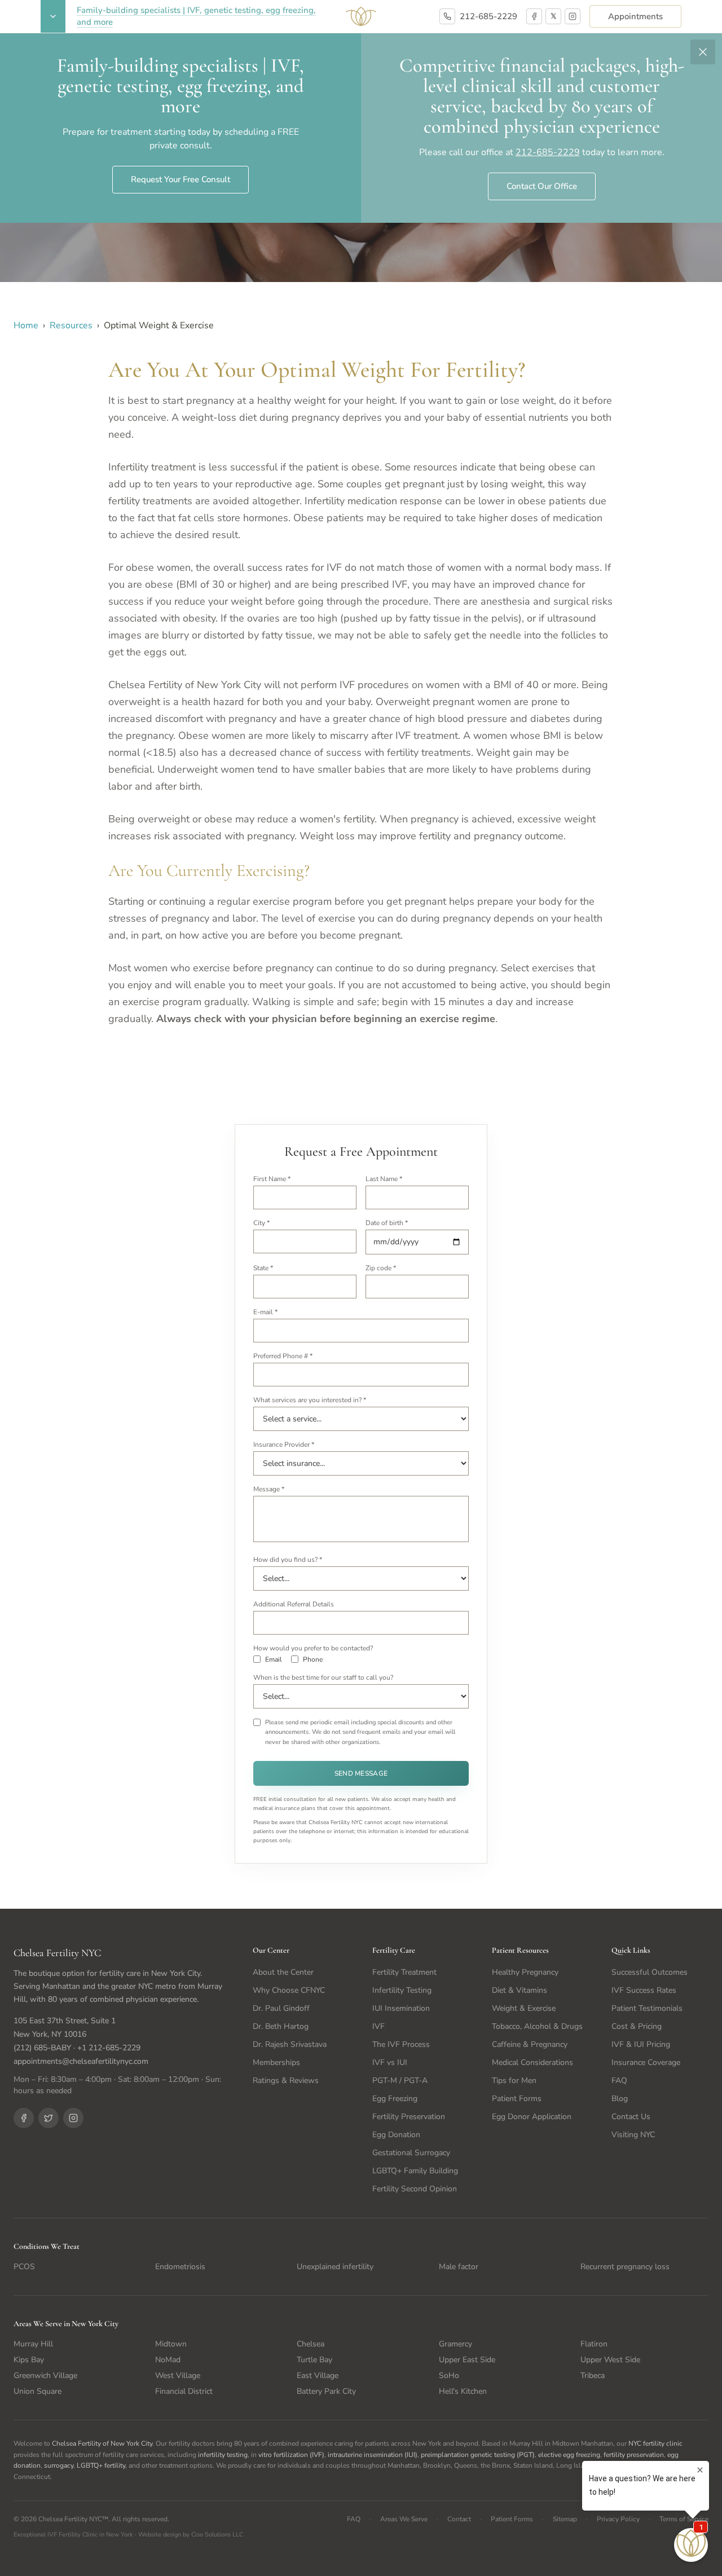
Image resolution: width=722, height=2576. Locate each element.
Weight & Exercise (524, 2008)
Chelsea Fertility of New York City (102, 2443)
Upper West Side (610, 2360)
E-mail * (265, 1312)
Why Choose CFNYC (289, 1990)
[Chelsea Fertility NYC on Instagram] (73, 2118)
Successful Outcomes (650, 1972)
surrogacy (59, 2465)
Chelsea (311, 2344)
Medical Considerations (532, 2062)
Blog (620, 2099)
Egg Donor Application (532, 2117)
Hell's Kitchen (463, 2391)
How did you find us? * (288, 1560)
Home (26, 325)
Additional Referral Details (294, 1604)
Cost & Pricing (637, 2026)
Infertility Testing (402, 1990)
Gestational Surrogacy (411, 2153)
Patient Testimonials (647, 2008)
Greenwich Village (45, 2375)
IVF (378, 2026)
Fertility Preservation (409, 2117)
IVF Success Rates (644, 1990)
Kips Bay (29, 2360)
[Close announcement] (703, 52)
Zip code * (381, 1268)
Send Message (361, 1773)
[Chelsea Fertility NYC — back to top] (361, 16)
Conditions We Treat (47, 2246)
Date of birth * (387, 1223)
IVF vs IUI (390, 2062)
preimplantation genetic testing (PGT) (478, 2455)
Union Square (38, 2391)
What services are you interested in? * (310, 1400)
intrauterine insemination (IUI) (373, 2455)
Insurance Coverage (646, 2062)
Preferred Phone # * (283, 1356)
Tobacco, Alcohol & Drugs (537, 2026)
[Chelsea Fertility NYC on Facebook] (24, 2118)
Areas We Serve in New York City (66, 2324)
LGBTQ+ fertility (101, 2465)
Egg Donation (396, 2135)
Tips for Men (514, 2080)
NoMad (168, 2360)
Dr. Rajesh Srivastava (290, 2044)
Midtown (171, 2344)
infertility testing (223, 2455)
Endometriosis (180, 2267)
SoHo (449, 2375)
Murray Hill (33, 2344)
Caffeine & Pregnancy (530, 2044)
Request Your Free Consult (180, 179)
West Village (178, 2375)
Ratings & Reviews (286, 2080)
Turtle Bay (314, 2360)
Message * (269, 1489)
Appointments (635, 16)
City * (261, 1223)
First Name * (272, 1179)
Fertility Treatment (404, 1972)
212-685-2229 (488, 16)
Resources (71, 325)
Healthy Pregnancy (525, 1972)
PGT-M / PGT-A (400, 2080)
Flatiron (594, 2344)
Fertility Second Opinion (415, 2189)
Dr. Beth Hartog (281, 2026)
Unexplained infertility (335, 2267)
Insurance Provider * (284, 1445)
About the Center (283, 1972)
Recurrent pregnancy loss (625, 2267)
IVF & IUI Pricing (641, 2044)
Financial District (184, 2391)
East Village (318, 2375)
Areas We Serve (404, 2519)
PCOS (24, 2267)
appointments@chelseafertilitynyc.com (81, 2061)
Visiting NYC (633, 2135)
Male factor (459, 2267)
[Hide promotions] (53, 16)
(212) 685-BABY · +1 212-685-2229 (77, 2048)
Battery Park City (326, 2391)
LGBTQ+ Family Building (415, 2171)
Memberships (276, 2062)
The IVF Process (401, 2044)
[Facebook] (534, 16)
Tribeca (593, 2375)
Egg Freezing (395, 2099)
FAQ (619, 2080)
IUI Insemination (401, 2008)
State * (263, 1268)
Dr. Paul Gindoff (281, 2008)
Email (274, 1659)
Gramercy (455, 2344)
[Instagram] (573, 16)
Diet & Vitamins (520, 1990)
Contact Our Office (542, 186)
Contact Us (631, 2117)
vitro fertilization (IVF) (291, 2455)
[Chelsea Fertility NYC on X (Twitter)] (49, 2118)
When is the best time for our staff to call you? (323, 1677)
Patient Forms (517, 2099)
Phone (313, 1659)
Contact (459, 2519)
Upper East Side (467, 2360)
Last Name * (384, 1179)
